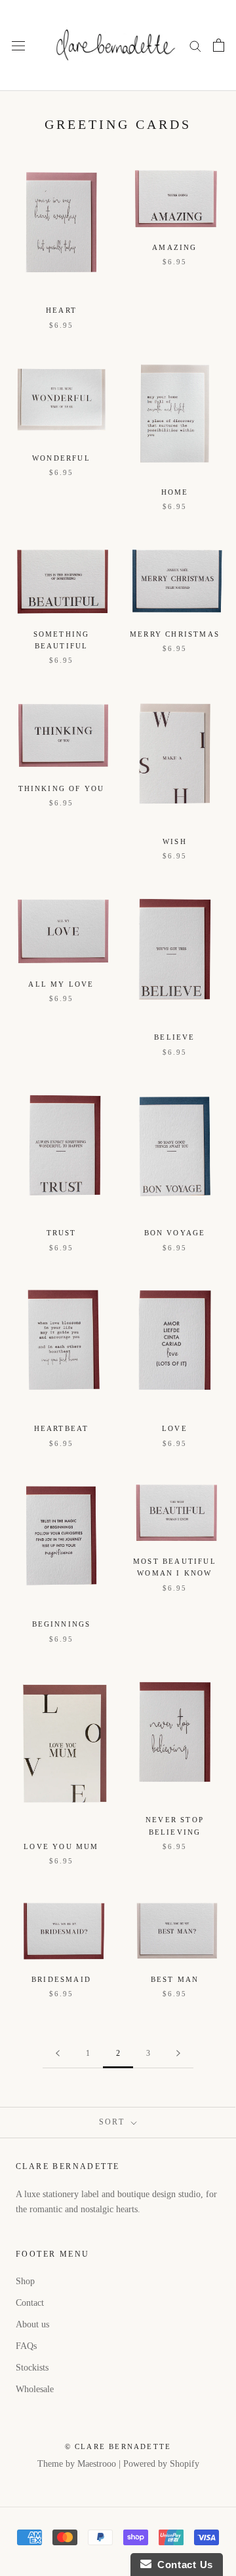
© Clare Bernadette (118, 2446)
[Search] (195, 45)
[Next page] (178, 2054)
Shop (25, 2281)
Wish (175, 841)
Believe (174, 1037)
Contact (30, 2303)
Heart (61, 310)
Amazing (174, 247)
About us (32, 2324)
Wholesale (35, 2389)
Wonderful (61, 458)
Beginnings (62, 1624)
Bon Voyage (175, 1233)
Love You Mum (61, 1846)
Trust (62, 1233)
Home (175, 492)
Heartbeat (62, 1428)
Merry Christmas (175, 634)
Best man (175, 1979)
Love (175, 1428)
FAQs (26, 2346)
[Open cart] (219, 45)
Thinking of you (62, 788)
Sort (114, 2122)
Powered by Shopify (161, 2464)
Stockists (32, 2368)
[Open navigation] (18, 45)
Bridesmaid (61, 1979)
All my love (61, 984)
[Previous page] (58, 2054)
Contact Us (182, 2565)
